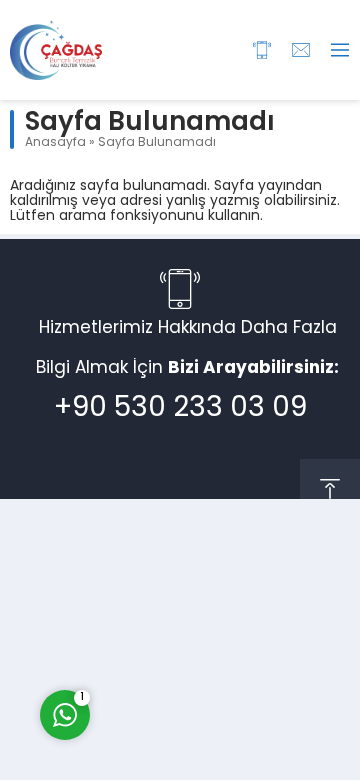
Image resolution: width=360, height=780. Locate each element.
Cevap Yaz (190, 632)
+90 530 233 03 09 (180, 409)
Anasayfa (55, 143)
